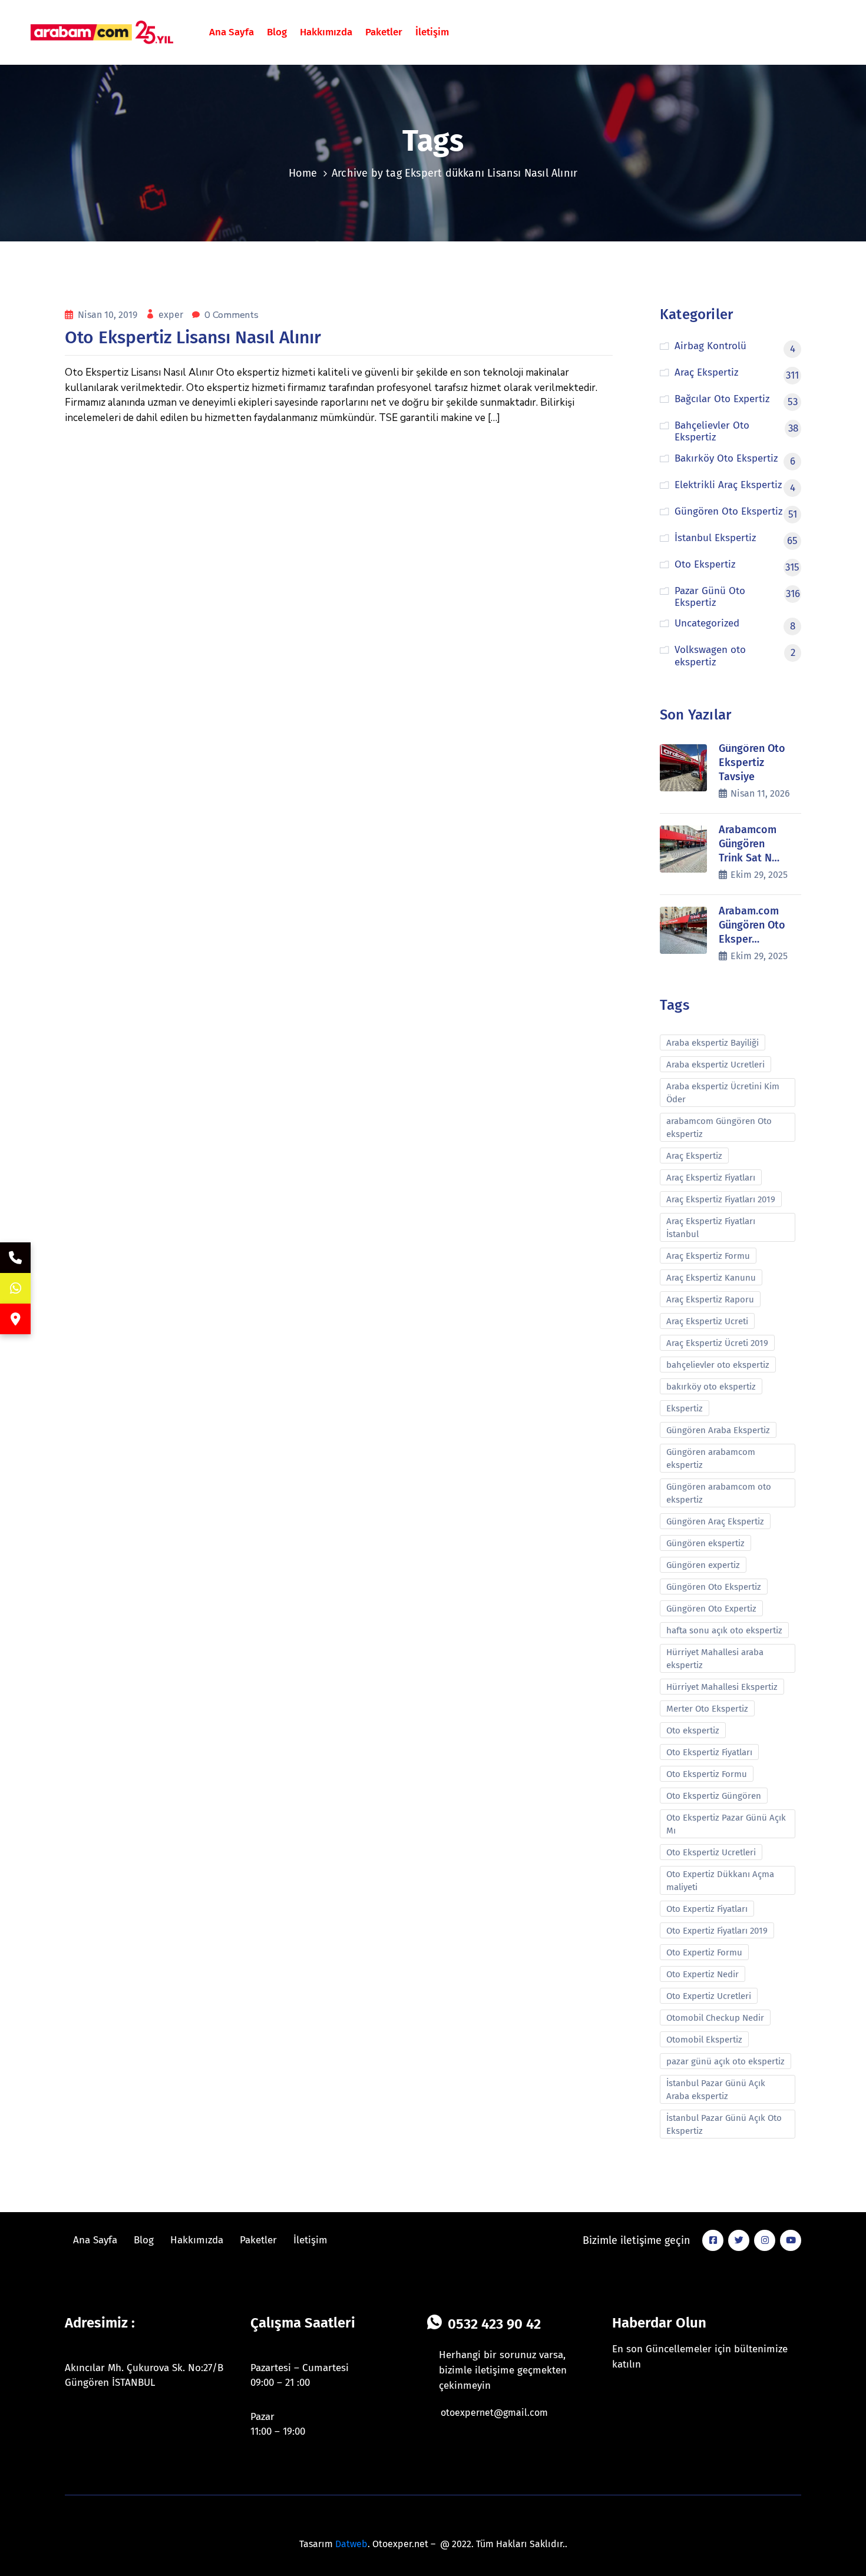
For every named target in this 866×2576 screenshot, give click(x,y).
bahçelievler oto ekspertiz (718, 1365)
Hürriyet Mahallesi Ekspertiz (722, 1687)
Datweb (351, 2544)
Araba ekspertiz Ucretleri (715, 1065)
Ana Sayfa (232, 32)
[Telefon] (15, 1258)
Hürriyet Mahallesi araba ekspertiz (715, 1659)
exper (172, 315)
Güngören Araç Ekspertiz (715, 1521)
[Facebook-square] (713, 2240)
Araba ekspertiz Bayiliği (713, 1043)
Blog (277, 32)
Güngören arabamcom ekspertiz (711, 1458)
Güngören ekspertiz (705, 1543)
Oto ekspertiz (693, 1730)
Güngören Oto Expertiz (711, 1609)
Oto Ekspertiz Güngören (714, 1796)
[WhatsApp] (15, 1288)
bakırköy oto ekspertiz (711, 1387)
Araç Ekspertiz (694, 1156)
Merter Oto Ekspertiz (707, 1709)
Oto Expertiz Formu (704, 1952)
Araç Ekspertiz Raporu (710, 1299)
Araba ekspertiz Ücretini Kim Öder (723, 1093)
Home (303, 173)
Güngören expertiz (703, 1565)
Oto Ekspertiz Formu (707, 1774)
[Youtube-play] (791, 2240)
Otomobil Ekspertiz (704, 2040)
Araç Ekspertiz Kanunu (711, 1278)
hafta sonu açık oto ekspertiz (724, 1630)
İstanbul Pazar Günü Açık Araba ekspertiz (716, 2090)
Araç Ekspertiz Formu (708, 1256)
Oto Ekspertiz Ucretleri (711, 1852)
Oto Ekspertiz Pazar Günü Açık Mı (726, 1824)
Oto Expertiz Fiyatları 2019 (717, 1931)
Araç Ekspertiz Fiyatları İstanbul (711, 1228)
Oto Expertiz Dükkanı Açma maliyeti (720, 1881)
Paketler (384, 32)
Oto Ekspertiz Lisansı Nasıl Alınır (193, 337)
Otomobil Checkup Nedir (715, 2018)
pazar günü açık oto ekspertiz (725, 2061)
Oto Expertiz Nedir (703, 1974)
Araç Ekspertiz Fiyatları (711, 1178)
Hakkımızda (326, 32)
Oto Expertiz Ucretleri (709, 1996)
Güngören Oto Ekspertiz (714, 1587)
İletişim (432, 32)
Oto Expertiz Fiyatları (707, 1909)
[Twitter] (739, 2240)
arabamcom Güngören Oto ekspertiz (719, 1128)
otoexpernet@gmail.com (494, 2413)
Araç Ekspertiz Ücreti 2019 (717, 1343)
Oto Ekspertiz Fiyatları (709, 1752)
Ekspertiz (685, 1408)
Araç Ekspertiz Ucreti (707, 1321)
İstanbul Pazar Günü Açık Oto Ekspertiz (724, 2124)
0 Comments (232, 315)
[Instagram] (765, 2240)
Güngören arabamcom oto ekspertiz (719, 1493)
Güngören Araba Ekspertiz (718, 1430)
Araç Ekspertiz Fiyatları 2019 (721, 1199)
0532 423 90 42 (494, 2324)
